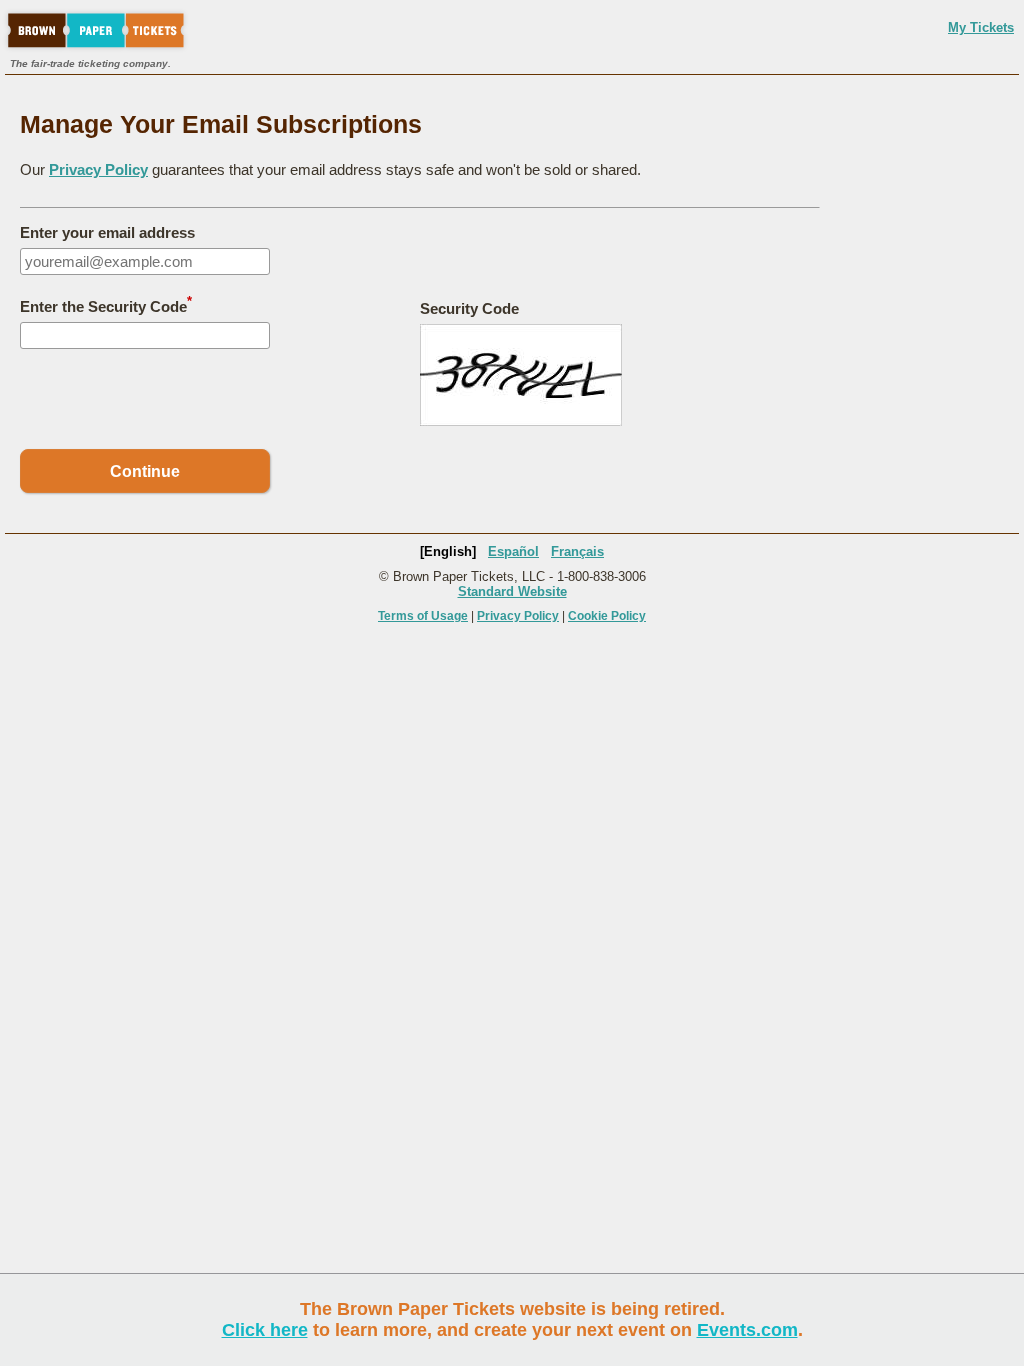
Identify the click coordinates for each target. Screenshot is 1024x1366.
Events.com (747, 1330)
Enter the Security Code (106, 305)
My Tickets (981, 27)
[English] (448, 551)
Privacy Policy (98, 169)
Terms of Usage (423, 616)
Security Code (469, 308)
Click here (265, 1330)
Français (577, 551)
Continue (145, 471)
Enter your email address (107, 232)
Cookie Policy (607, 616)
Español (513, 551)
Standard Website (512, 591)
